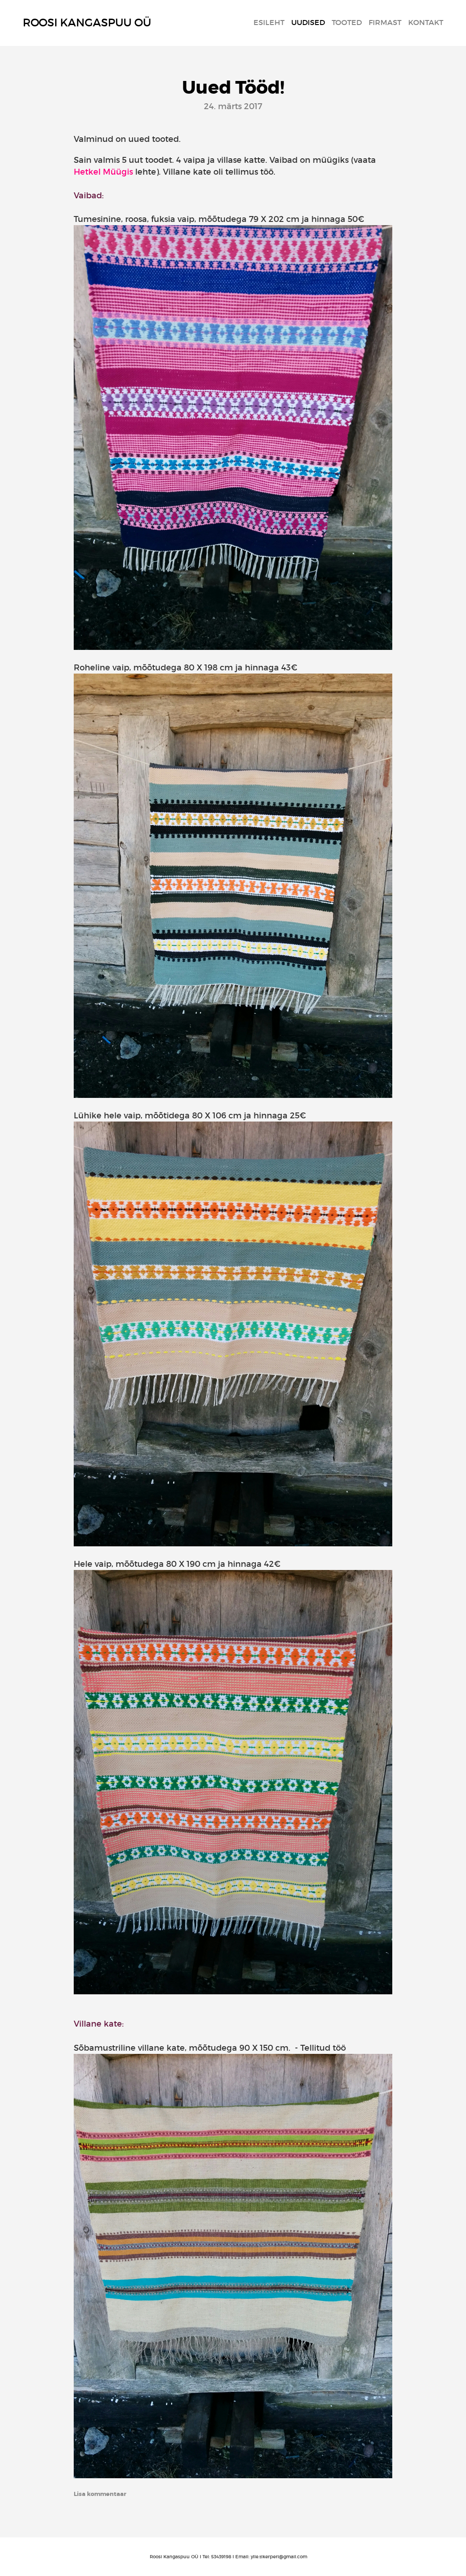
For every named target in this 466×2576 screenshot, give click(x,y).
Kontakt (426, 22)
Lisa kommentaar (100, 2494)
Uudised (308, 22)
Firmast (385, 22)
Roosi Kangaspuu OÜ (87, 23)
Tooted (347, 22)
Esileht (269, 22)
